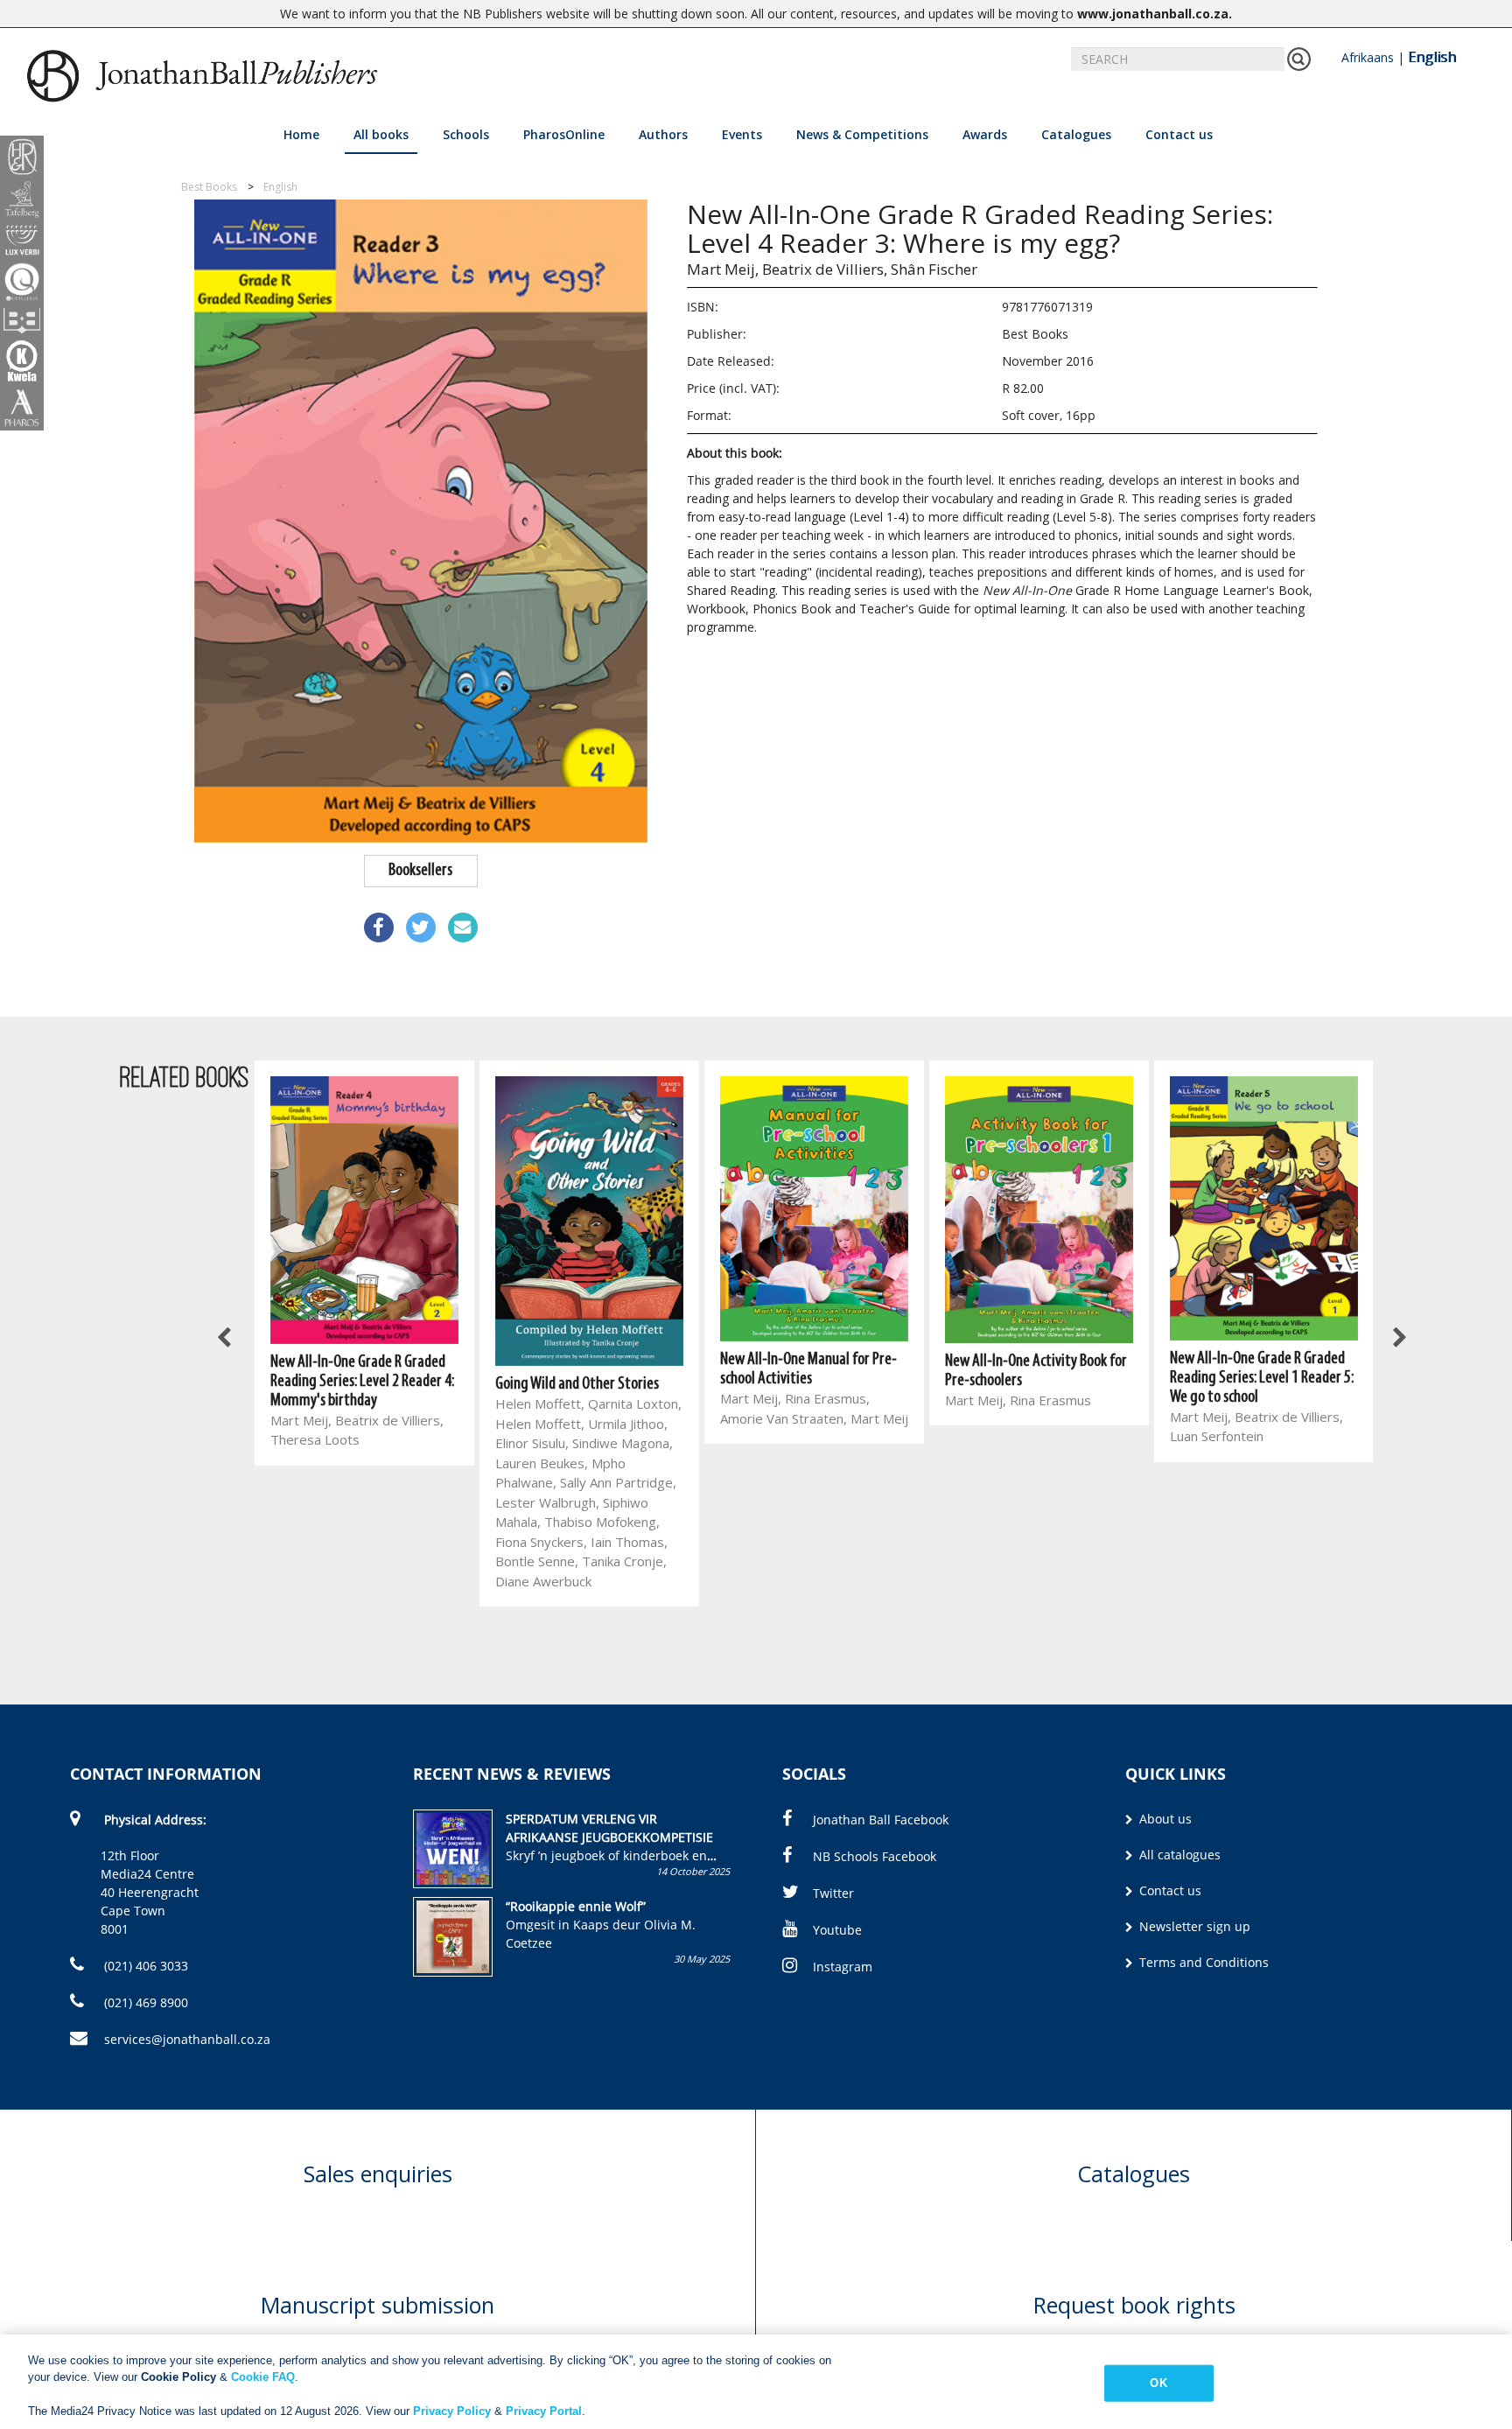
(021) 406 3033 (144, 1966)
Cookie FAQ (263, 2377)
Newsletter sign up (1193, 1926)
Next (1399, 1339)
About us (1164, 1819)
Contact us (1179, 134)
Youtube (837, 1930)
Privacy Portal (544, 2411)
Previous (226, 1339)
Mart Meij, (723, 269)
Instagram (843, 1967)
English (1432, 57)
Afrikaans (1368, 57)
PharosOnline (564, 134)
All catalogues (1178, 1855)
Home (301, 134)
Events (742, 134)
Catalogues (1076, 134)
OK (1158, 2383)
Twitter (833, 1893)
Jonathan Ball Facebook (881, 1820)
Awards (985, 134)
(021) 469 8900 (144, 2002)
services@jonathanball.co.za (187, 2039)
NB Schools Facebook (875, 1856)
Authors (663, 134)
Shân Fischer (934, 269)
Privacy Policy (452, 2411)
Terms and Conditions (1202, 1962)
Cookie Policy (178, 2377)
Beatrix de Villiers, (825, 269)
